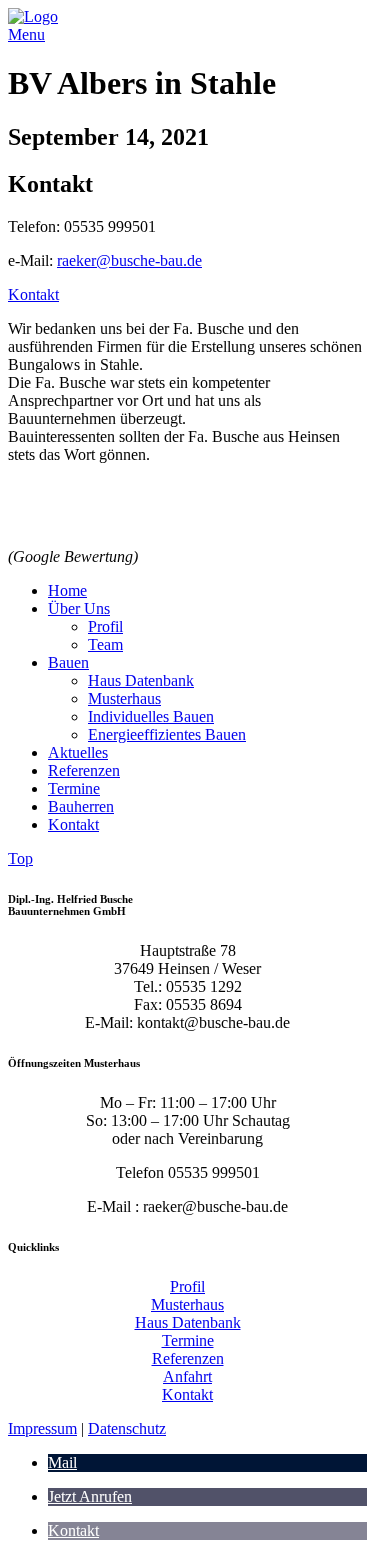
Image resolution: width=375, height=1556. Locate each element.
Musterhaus (124, 698)
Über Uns (79, 608)
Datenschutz (127, 1428)
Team (105, 644)
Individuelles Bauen (151, 716)
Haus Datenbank (141, 680)
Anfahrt (187, 1376)
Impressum (42, 1428)
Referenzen (84, 770)
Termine (74, 788)
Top (20, 858)
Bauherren (81, 806)
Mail (62, 1462)
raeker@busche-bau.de (129, 260)
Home (67, 590)
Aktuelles (78, 752)
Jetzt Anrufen (90, 1496)
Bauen (68, 662)
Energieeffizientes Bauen (167, 734)
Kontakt (33, 294)
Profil (105, 626)
